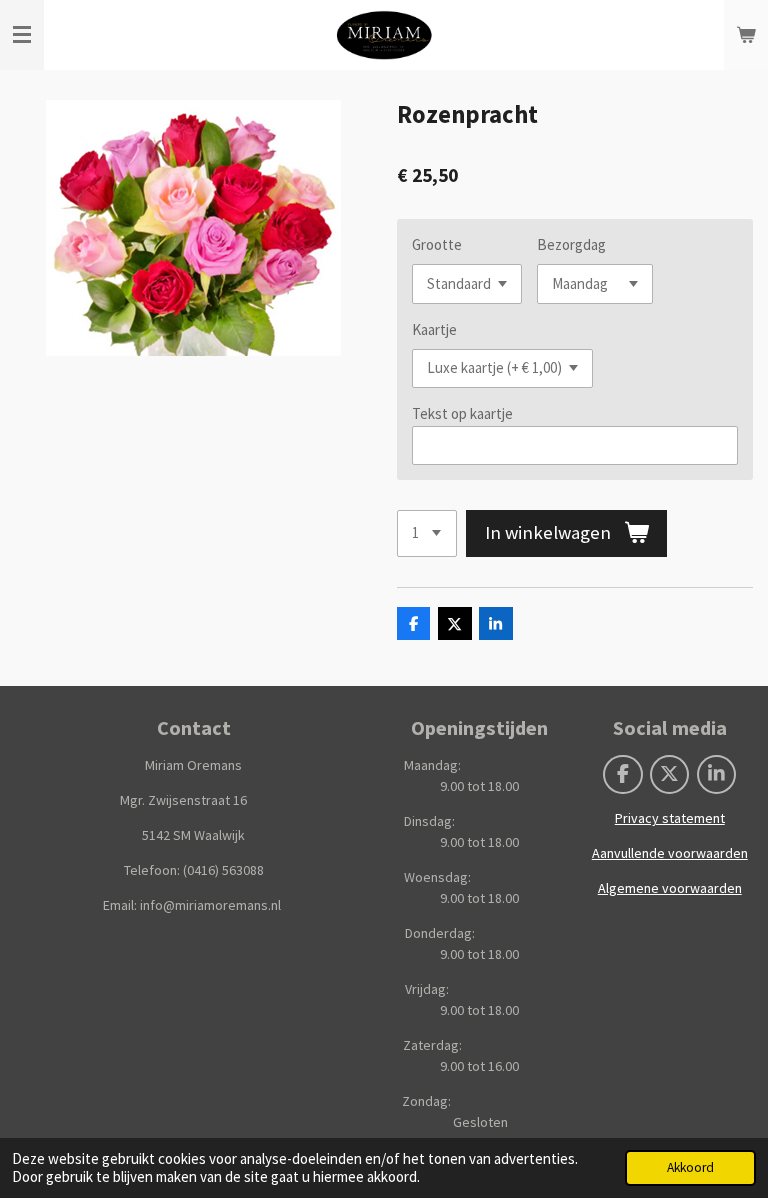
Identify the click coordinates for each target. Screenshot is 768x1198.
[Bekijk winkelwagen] (746, 35)
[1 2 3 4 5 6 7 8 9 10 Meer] (427, 533)
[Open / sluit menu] (22, 35)
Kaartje (434, 329)
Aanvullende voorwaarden (670, 853)
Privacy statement (670, 818)
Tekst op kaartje (462, 413)
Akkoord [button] (690, 1167)
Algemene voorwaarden (670, 888)
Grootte (437, 244)
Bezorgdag (571, 244)
